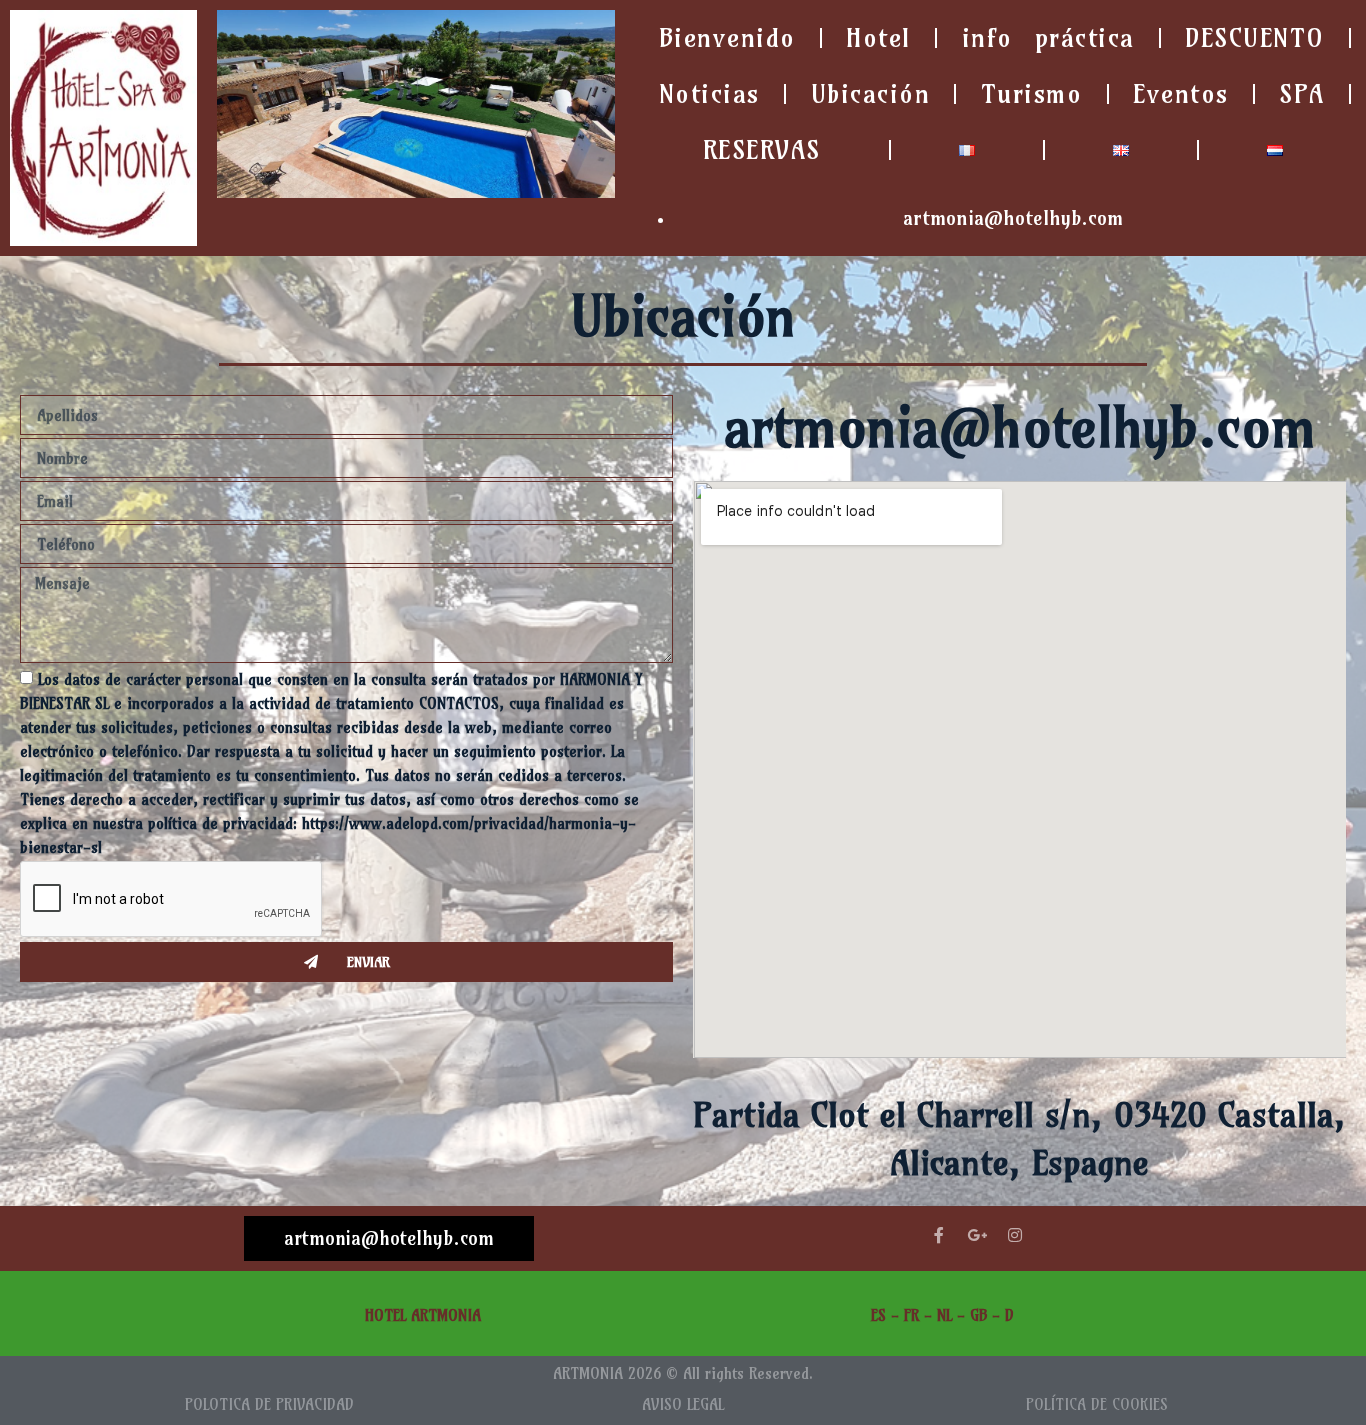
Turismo (1032, 94)
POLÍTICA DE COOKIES (1097, 1404)
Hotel (878, 38)
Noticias (709, 94)
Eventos (1181, 94)
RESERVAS (762, 150)
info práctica (1048, 38)
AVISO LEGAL (683, 1404)
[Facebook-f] (939, 1235)
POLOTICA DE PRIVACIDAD (269, 1404)
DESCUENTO (1255, 38)
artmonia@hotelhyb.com (389, 1238)
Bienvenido (727, 38)
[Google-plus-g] (977, 1235)
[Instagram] (1015, 1235)
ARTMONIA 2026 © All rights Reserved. (683, 1373)
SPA (1302, 94)
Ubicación (871, 94)
